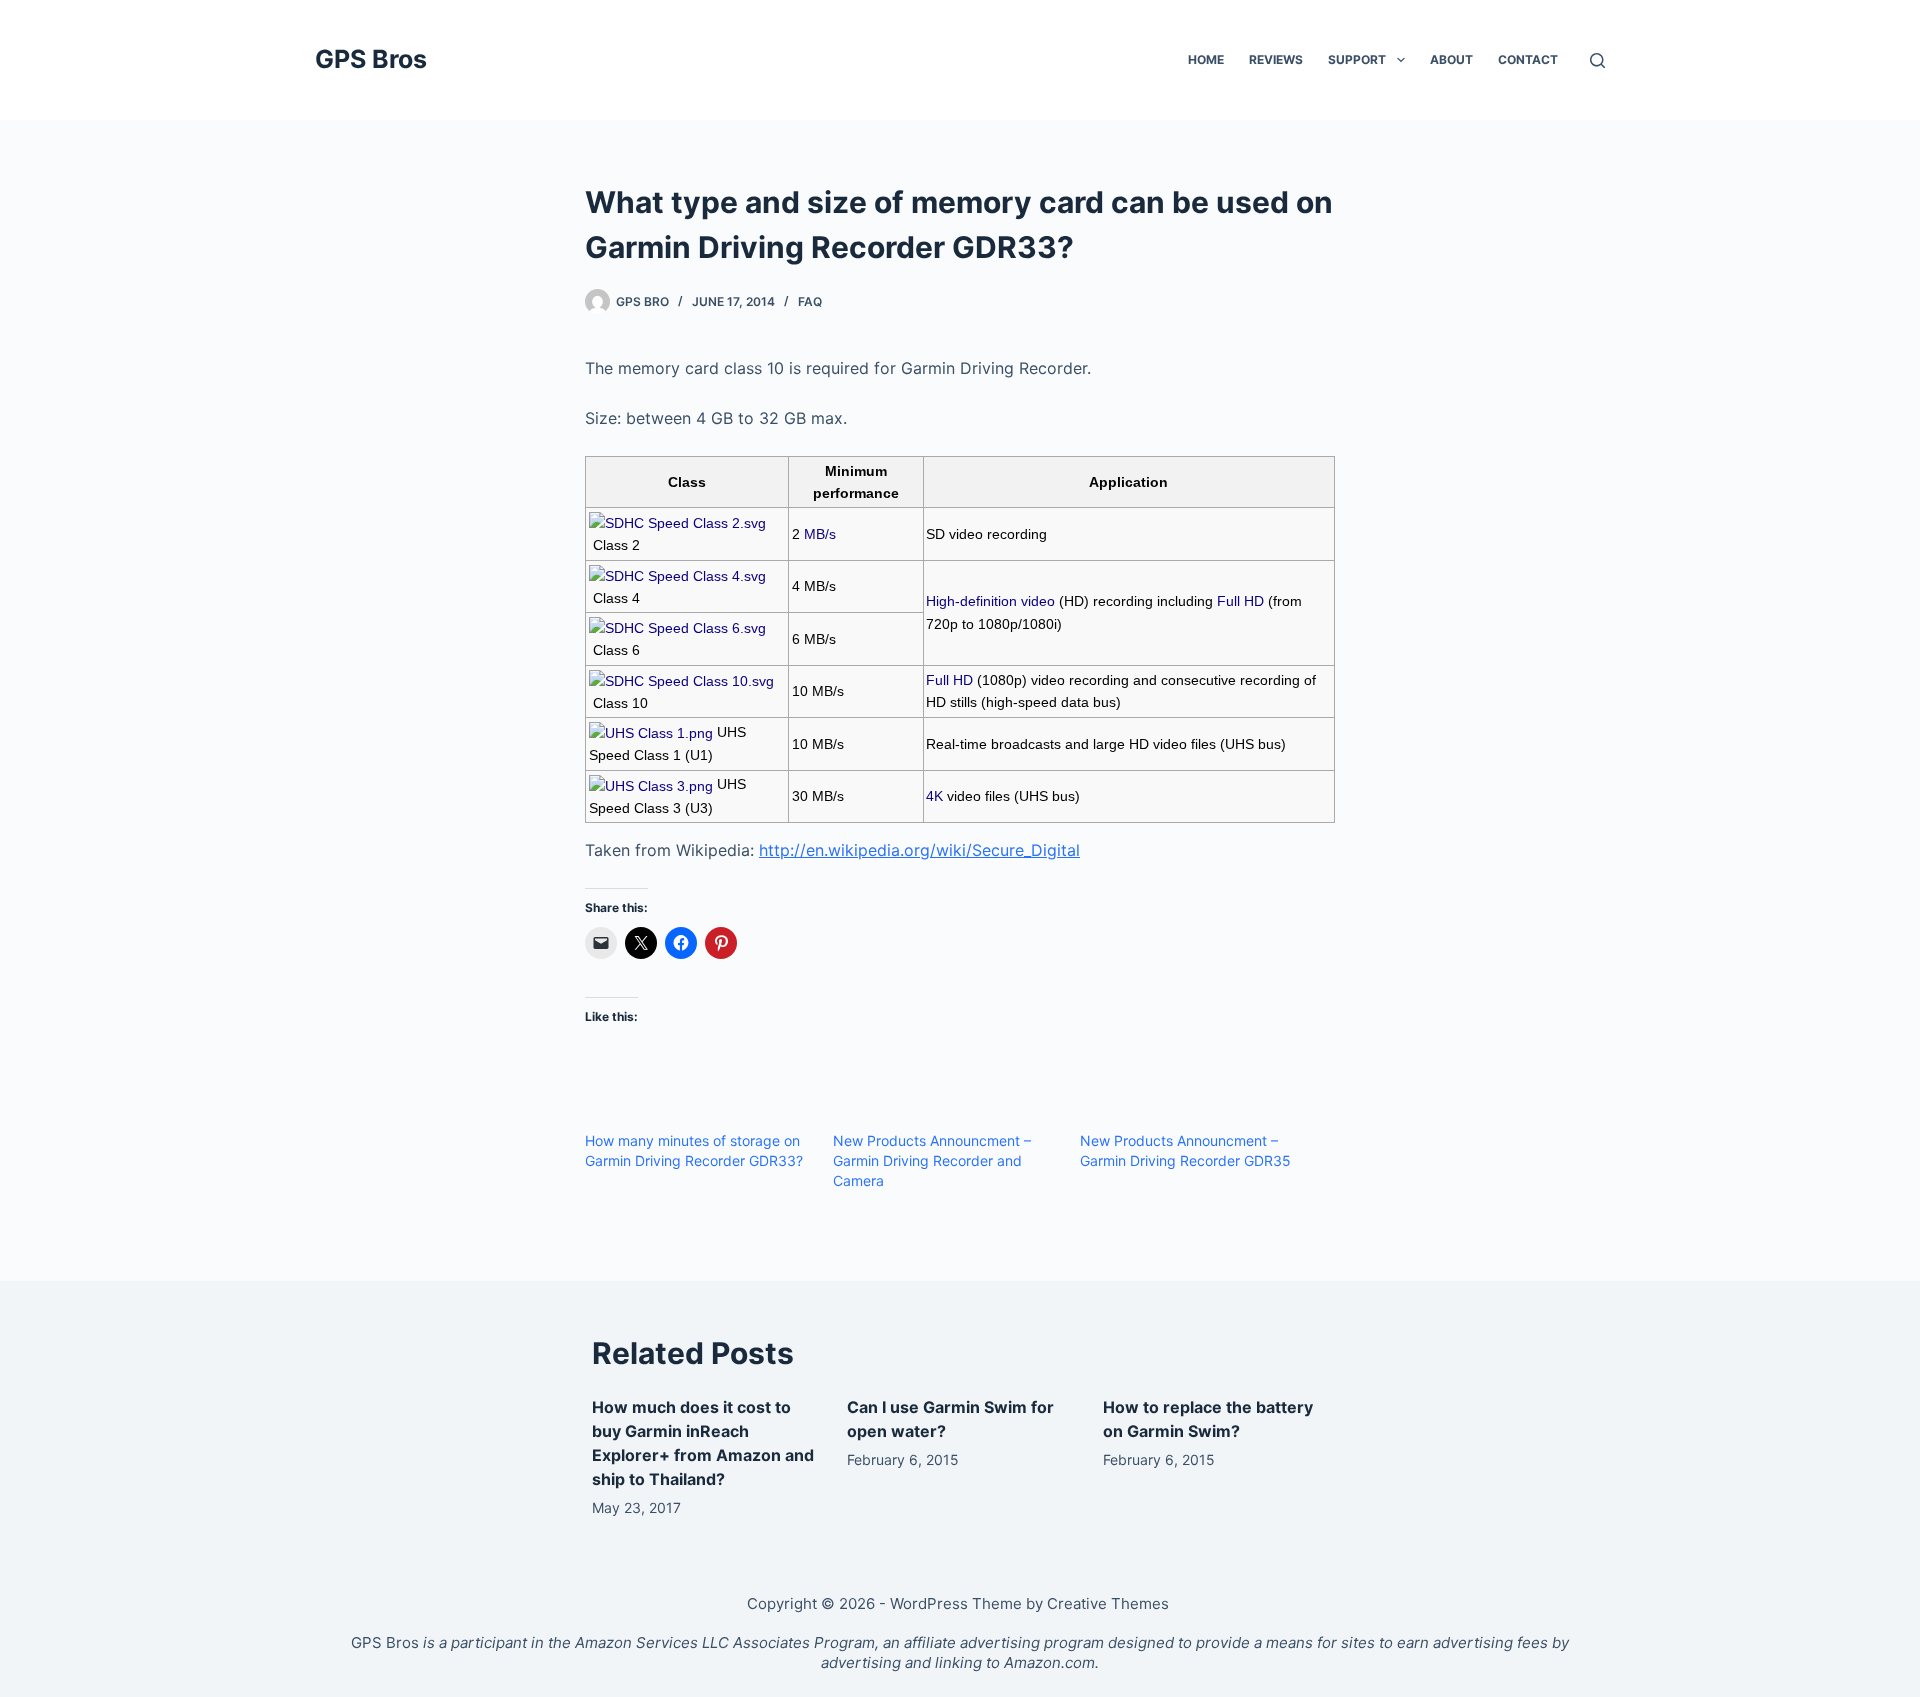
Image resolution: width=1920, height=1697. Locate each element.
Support (1357, 59)
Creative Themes (1108, 1603)
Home (1206, 59)
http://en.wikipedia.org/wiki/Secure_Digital (919, 850)
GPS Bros (371, 59)
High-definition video (990, 601)
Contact (1528, 59)
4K (934, 796)
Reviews (1276, 59)
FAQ (810, 301)
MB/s (820, 534)
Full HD (1240, 601)
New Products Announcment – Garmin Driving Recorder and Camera (932, 1160)
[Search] (1597, 60)
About (1451, 59)
